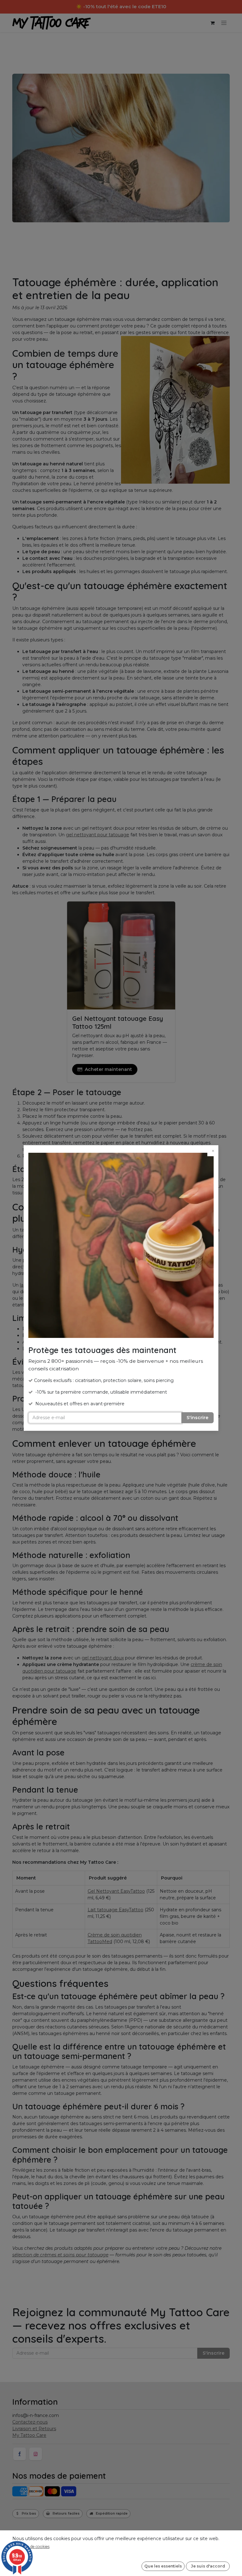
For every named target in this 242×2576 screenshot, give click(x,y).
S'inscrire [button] (197, 1418)
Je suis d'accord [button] (208, 2566)
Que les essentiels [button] (163, 2566)
